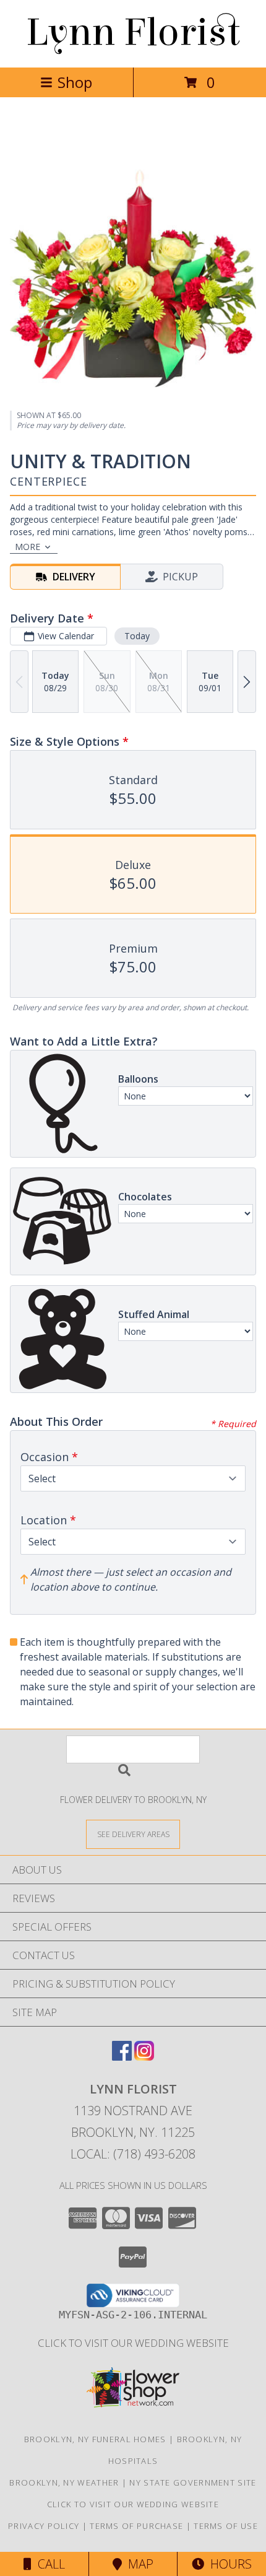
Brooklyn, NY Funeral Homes (95, 2439)
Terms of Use (226, 2526)
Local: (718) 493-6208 (133, 2154)
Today (137, 636)
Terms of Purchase (136, 2526)
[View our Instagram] (144, 2057)
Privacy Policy (44, 2526)
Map (138, 2564)
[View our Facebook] (122, 2057)
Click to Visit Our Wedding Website (133, 2343)
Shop (75, 82)
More (28, 547)
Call (48, 2564)
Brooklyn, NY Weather (64, 2482)
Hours (228, 2564)
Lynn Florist (133, 33)
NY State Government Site (193, 2482)
